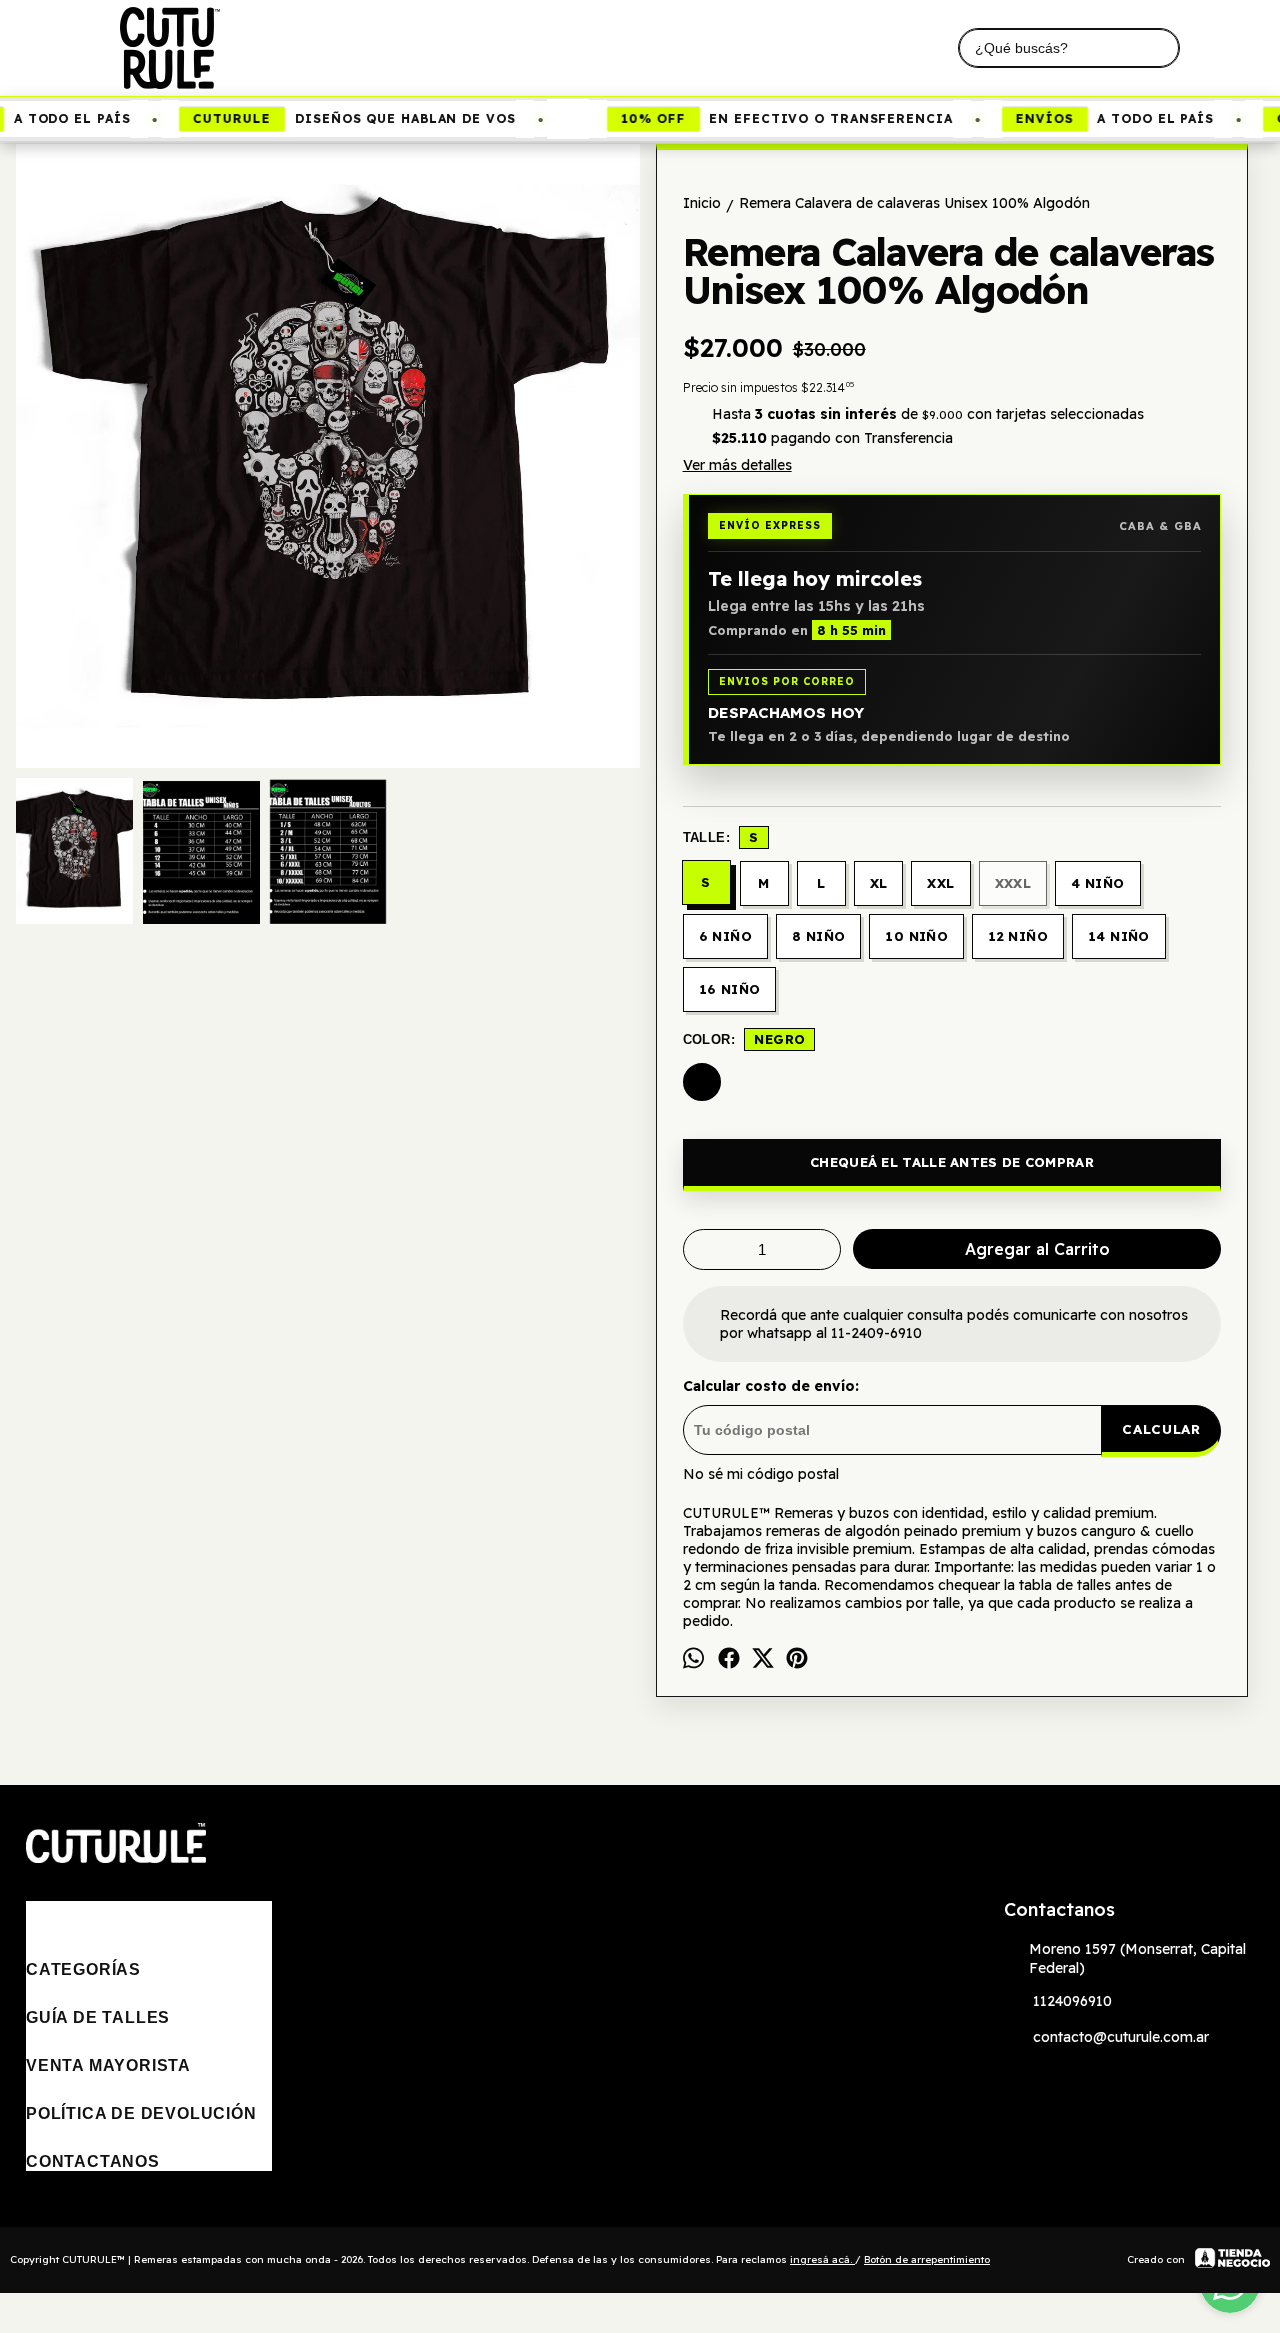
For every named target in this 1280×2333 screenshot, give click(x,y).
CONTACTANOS (93, 2161)
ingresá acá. (822, 2259)
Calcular (1161, 1429)
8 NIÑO (818, 936)
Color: (744, 1039)
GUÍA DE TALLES (98, 2017)
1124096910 (1072, 2001)
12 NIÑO (1018, 936)
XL (879, 883)
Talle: (721, 837)
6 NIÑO (725, 936)
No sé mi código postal (761, 1474)
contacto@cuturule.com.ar (1121, 2037)
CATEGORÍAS (83, 1969)
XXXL (1013, 883)
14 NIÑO (1119, 936)
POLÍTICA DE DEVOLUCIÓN (141, 2113)
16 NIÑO (730, 989)
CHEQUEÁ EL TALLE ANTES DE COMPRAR (952, 1162)
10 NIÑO (916, 936)
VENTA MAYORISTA (108, 2065)
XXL (940, 883)
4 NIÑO (1097, 883)
